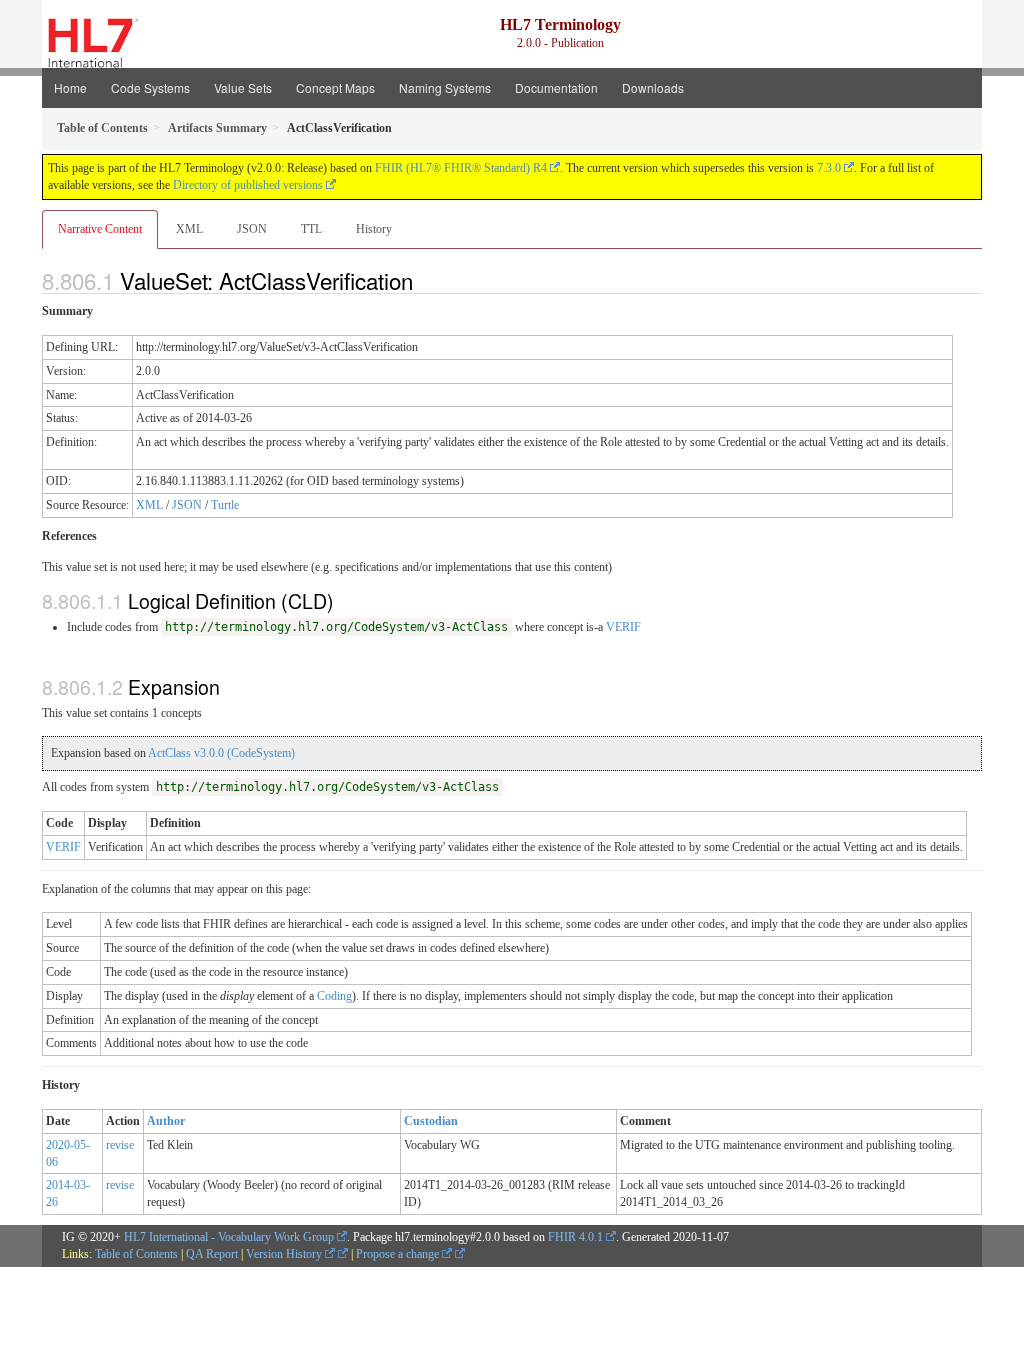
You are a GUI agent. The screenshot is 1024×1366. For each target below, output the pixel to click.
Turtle (225, 505)
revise (120, 1145)
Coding (334, 996)
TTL (311, 229)
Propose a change (399, 1254)
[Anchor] (424, 280)
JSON (252, 229)
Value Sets (243, 87)
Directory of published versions (248, 185)
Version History (285, 1254)
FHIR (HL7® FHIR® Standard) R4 (461, 168)
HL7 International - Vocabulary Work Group (229, 1237)
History (374, 229)
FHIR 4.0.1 (575, 1237)
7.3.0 (829, 168)
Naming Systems (445, 87)
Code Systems (150, 87)
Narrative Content (100, 229)
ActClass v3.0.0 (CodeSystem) (221, 753)
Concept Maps (335, 87)
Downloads (653, 87)
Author (166, 1121)
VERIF (623, 627)
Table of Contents (136, 1254)
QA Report (212, 1254)
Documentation (556, 87)
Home (70, 87)
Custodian (431, 1121)
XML (189, 229)
